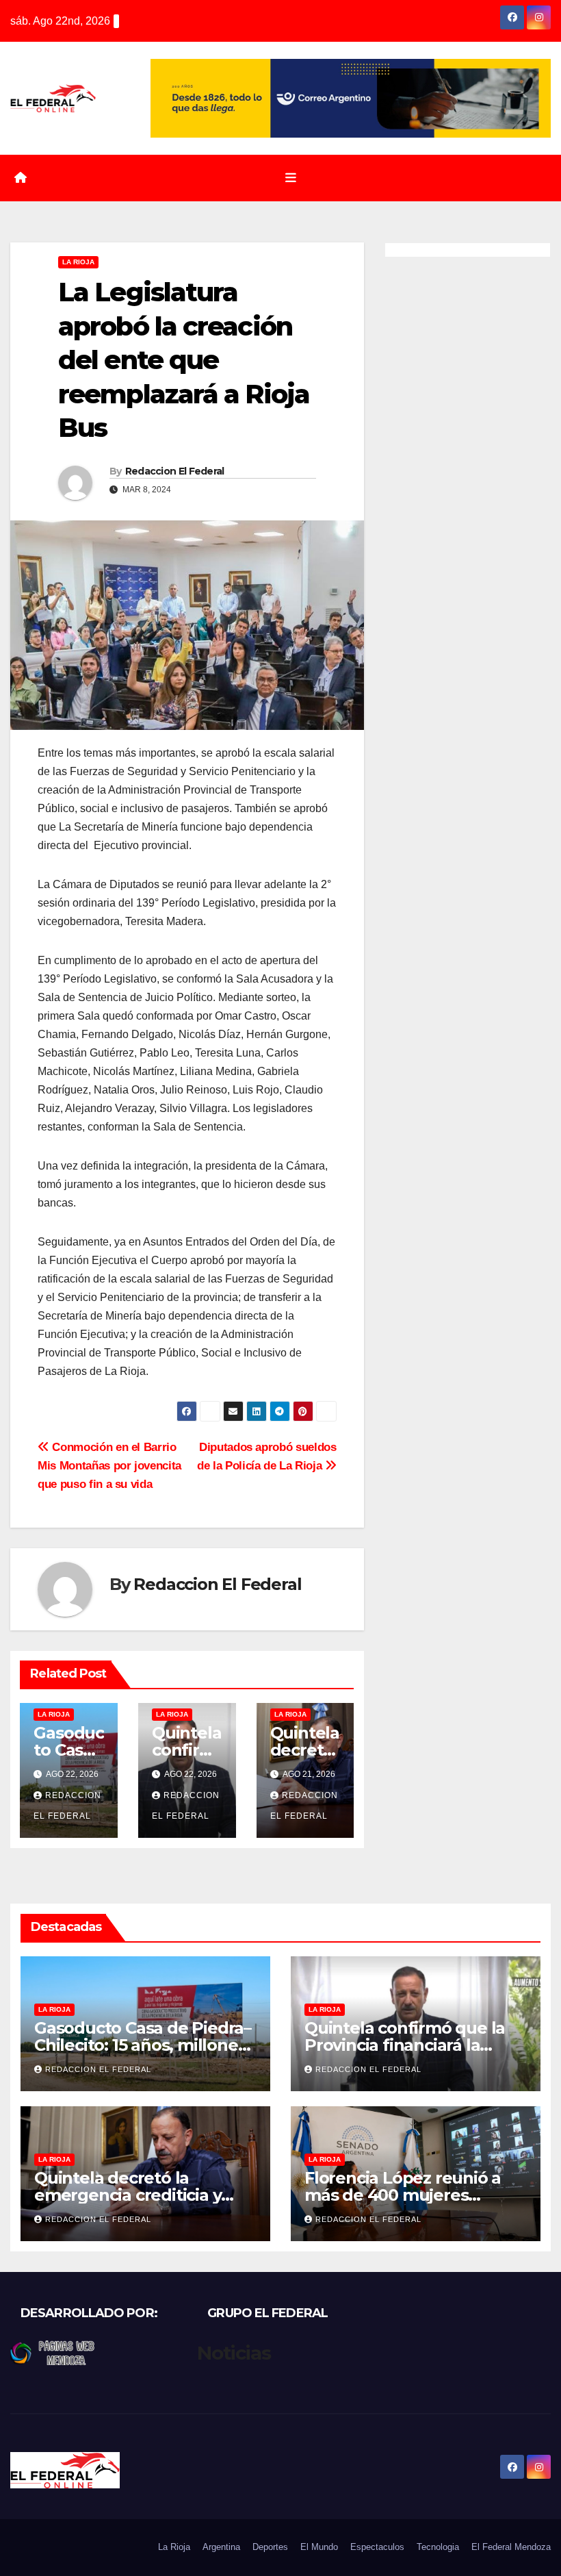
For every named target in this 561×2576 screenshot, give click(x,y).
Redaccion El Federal (175, 471)
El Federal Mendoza (511, 2547)
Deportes (270, 2547)
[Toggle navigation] (291, 178)
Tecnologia (438, 2547)
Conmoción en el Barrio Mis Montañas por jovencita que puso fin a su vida (109, 1465)
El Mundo (319, 2547)
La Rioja (78, 262)
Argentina (221, 2547)
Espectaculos (377, 2547)
